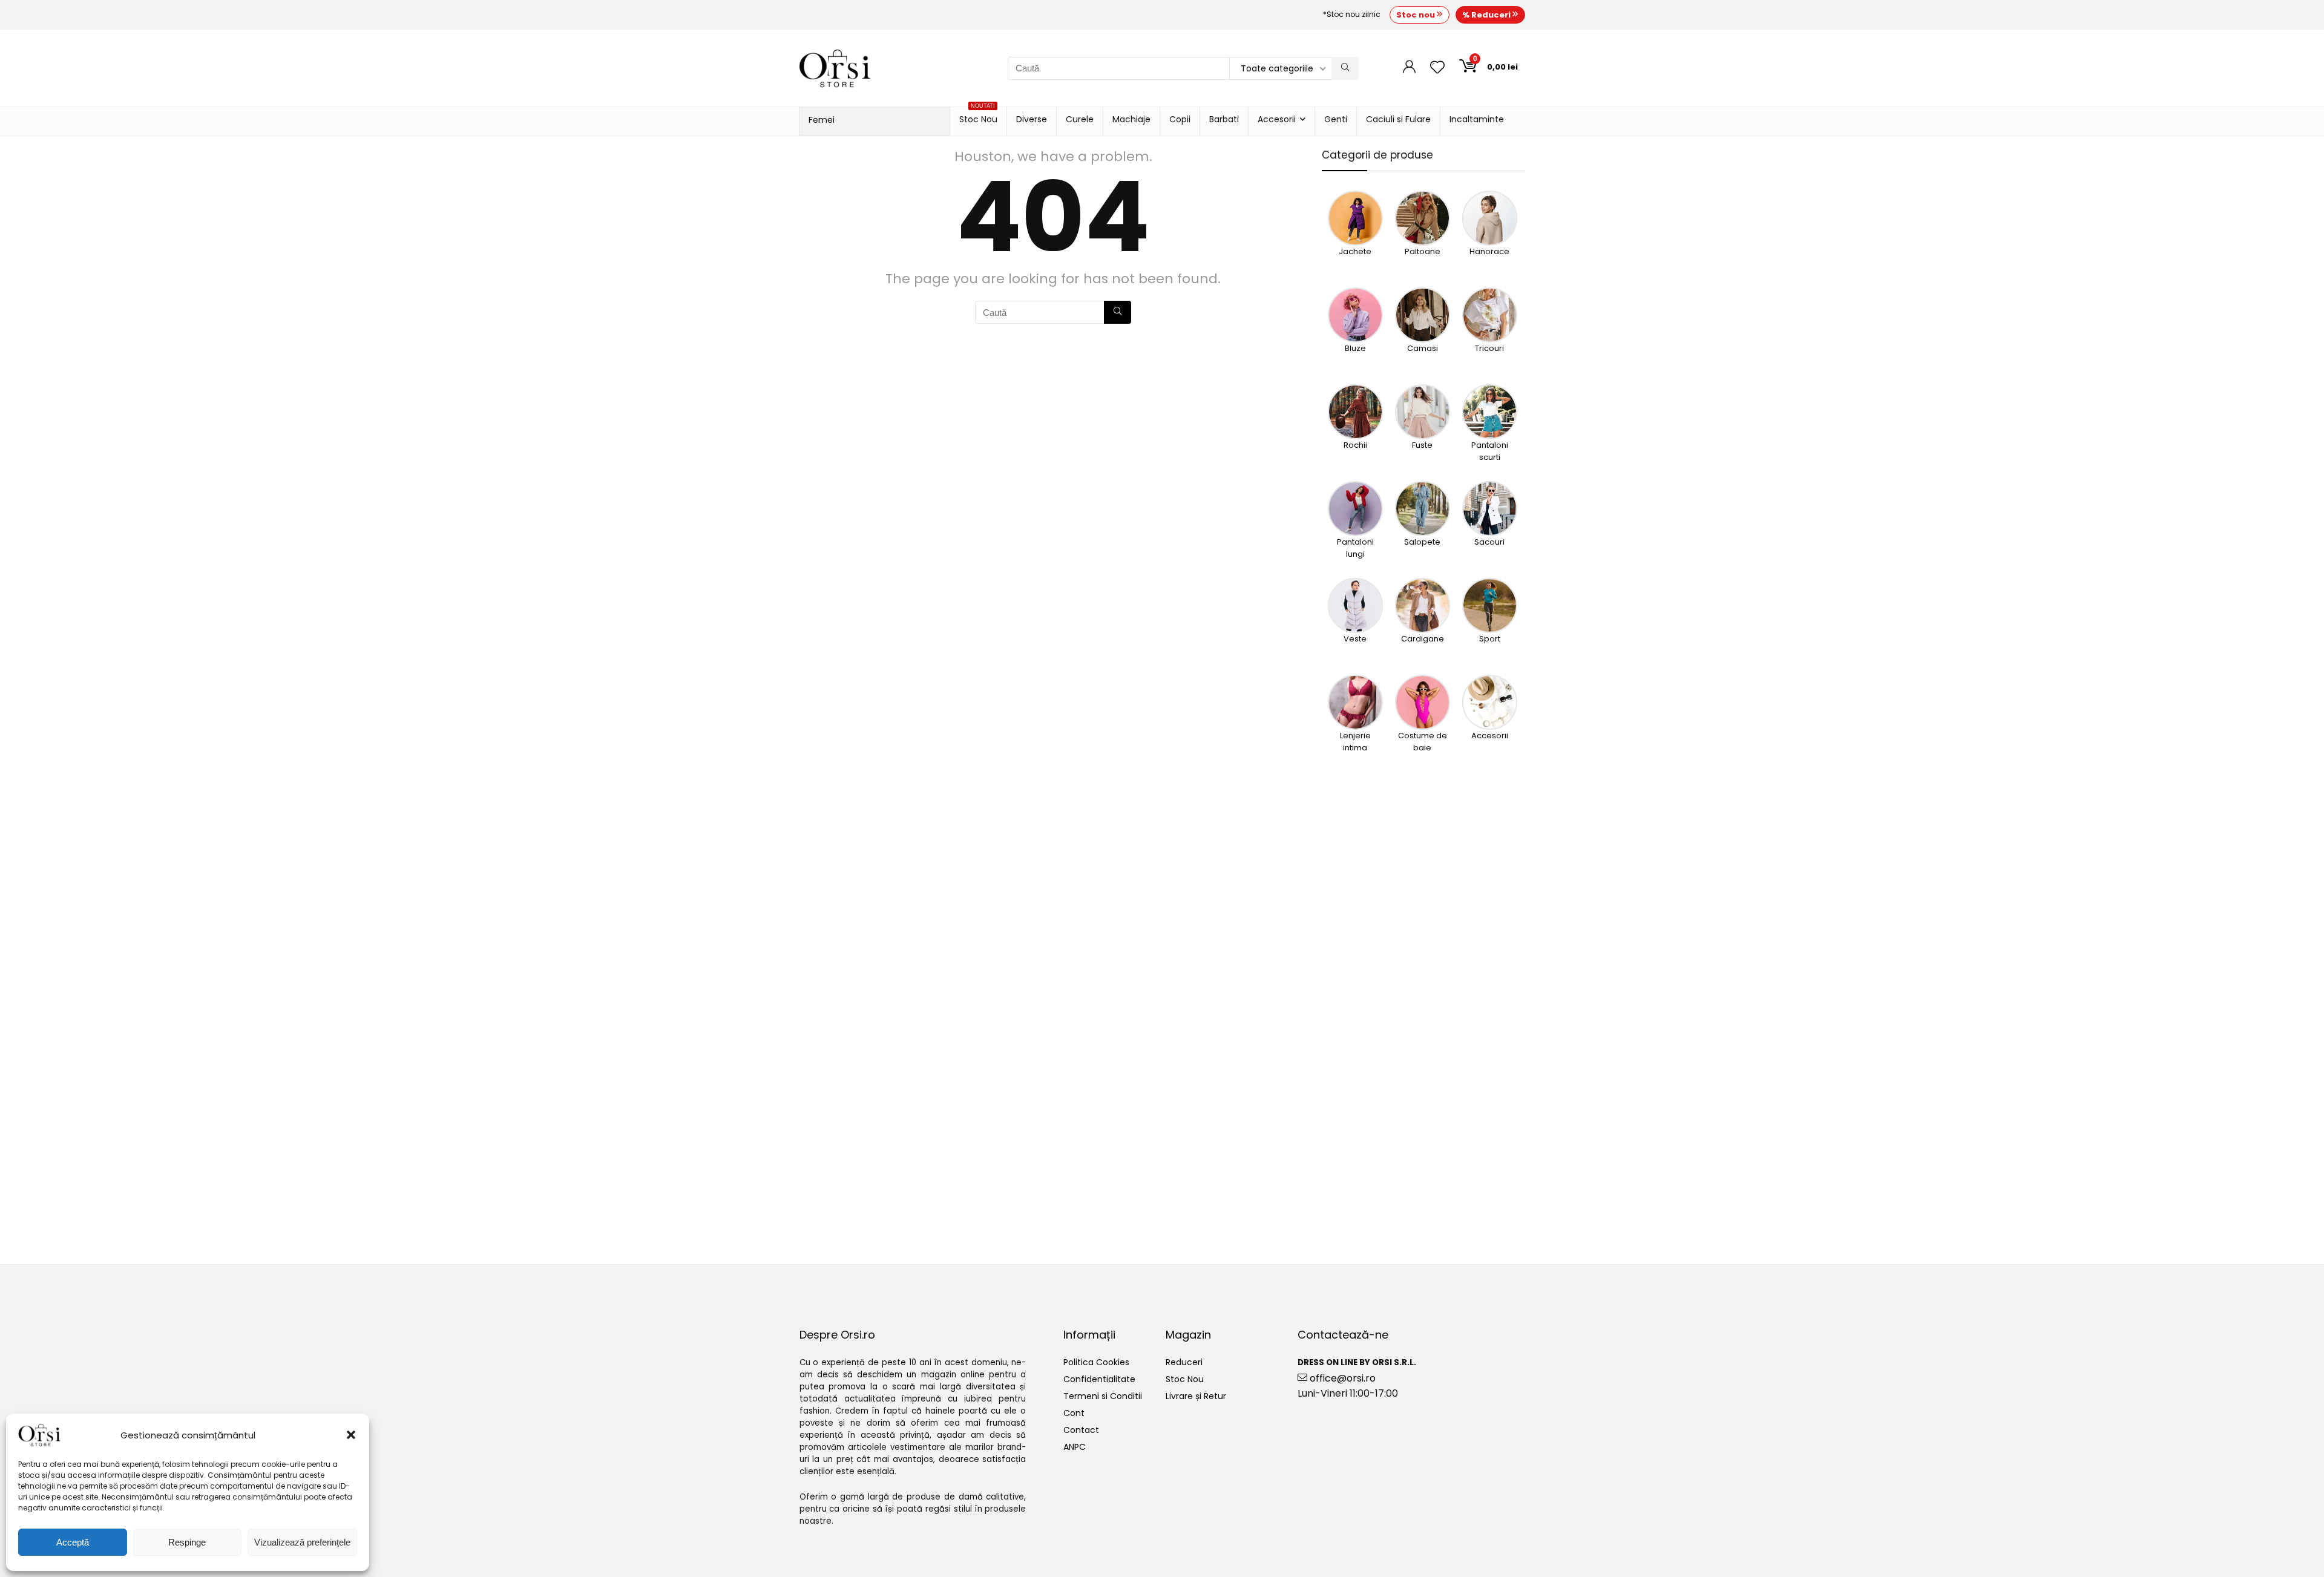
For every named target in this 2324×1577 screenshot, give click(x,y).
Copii (1180, 119)
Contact (1081, 1430)
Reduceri (1184, 1362)
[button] (351, 1435)
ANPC (1075, 1447)
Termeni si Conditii (1103, 1396)
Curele (1080, 119)
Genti (1336, 119)
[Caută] (1345, 68)
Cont (1074, 1413)
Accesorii (1277, 119)
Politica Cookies (1096, 1362)
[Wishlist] (1437, 68)
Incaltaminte (1477, 119)
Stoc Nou (978, 116)
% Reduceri (1487, 15)
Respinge (187, 1542)
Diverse (1032, 119)
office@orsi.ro (1341, 1378)
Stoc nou (1416, 15)
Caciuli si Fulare (1398, 119)
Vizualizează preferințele (302, 1542)
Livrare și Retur (1196, 1396)
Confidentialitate (1099, 1379)
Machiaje (1131, 119)
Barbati (1224, 119)
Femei (822, 120)
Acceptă (73, 1542)
